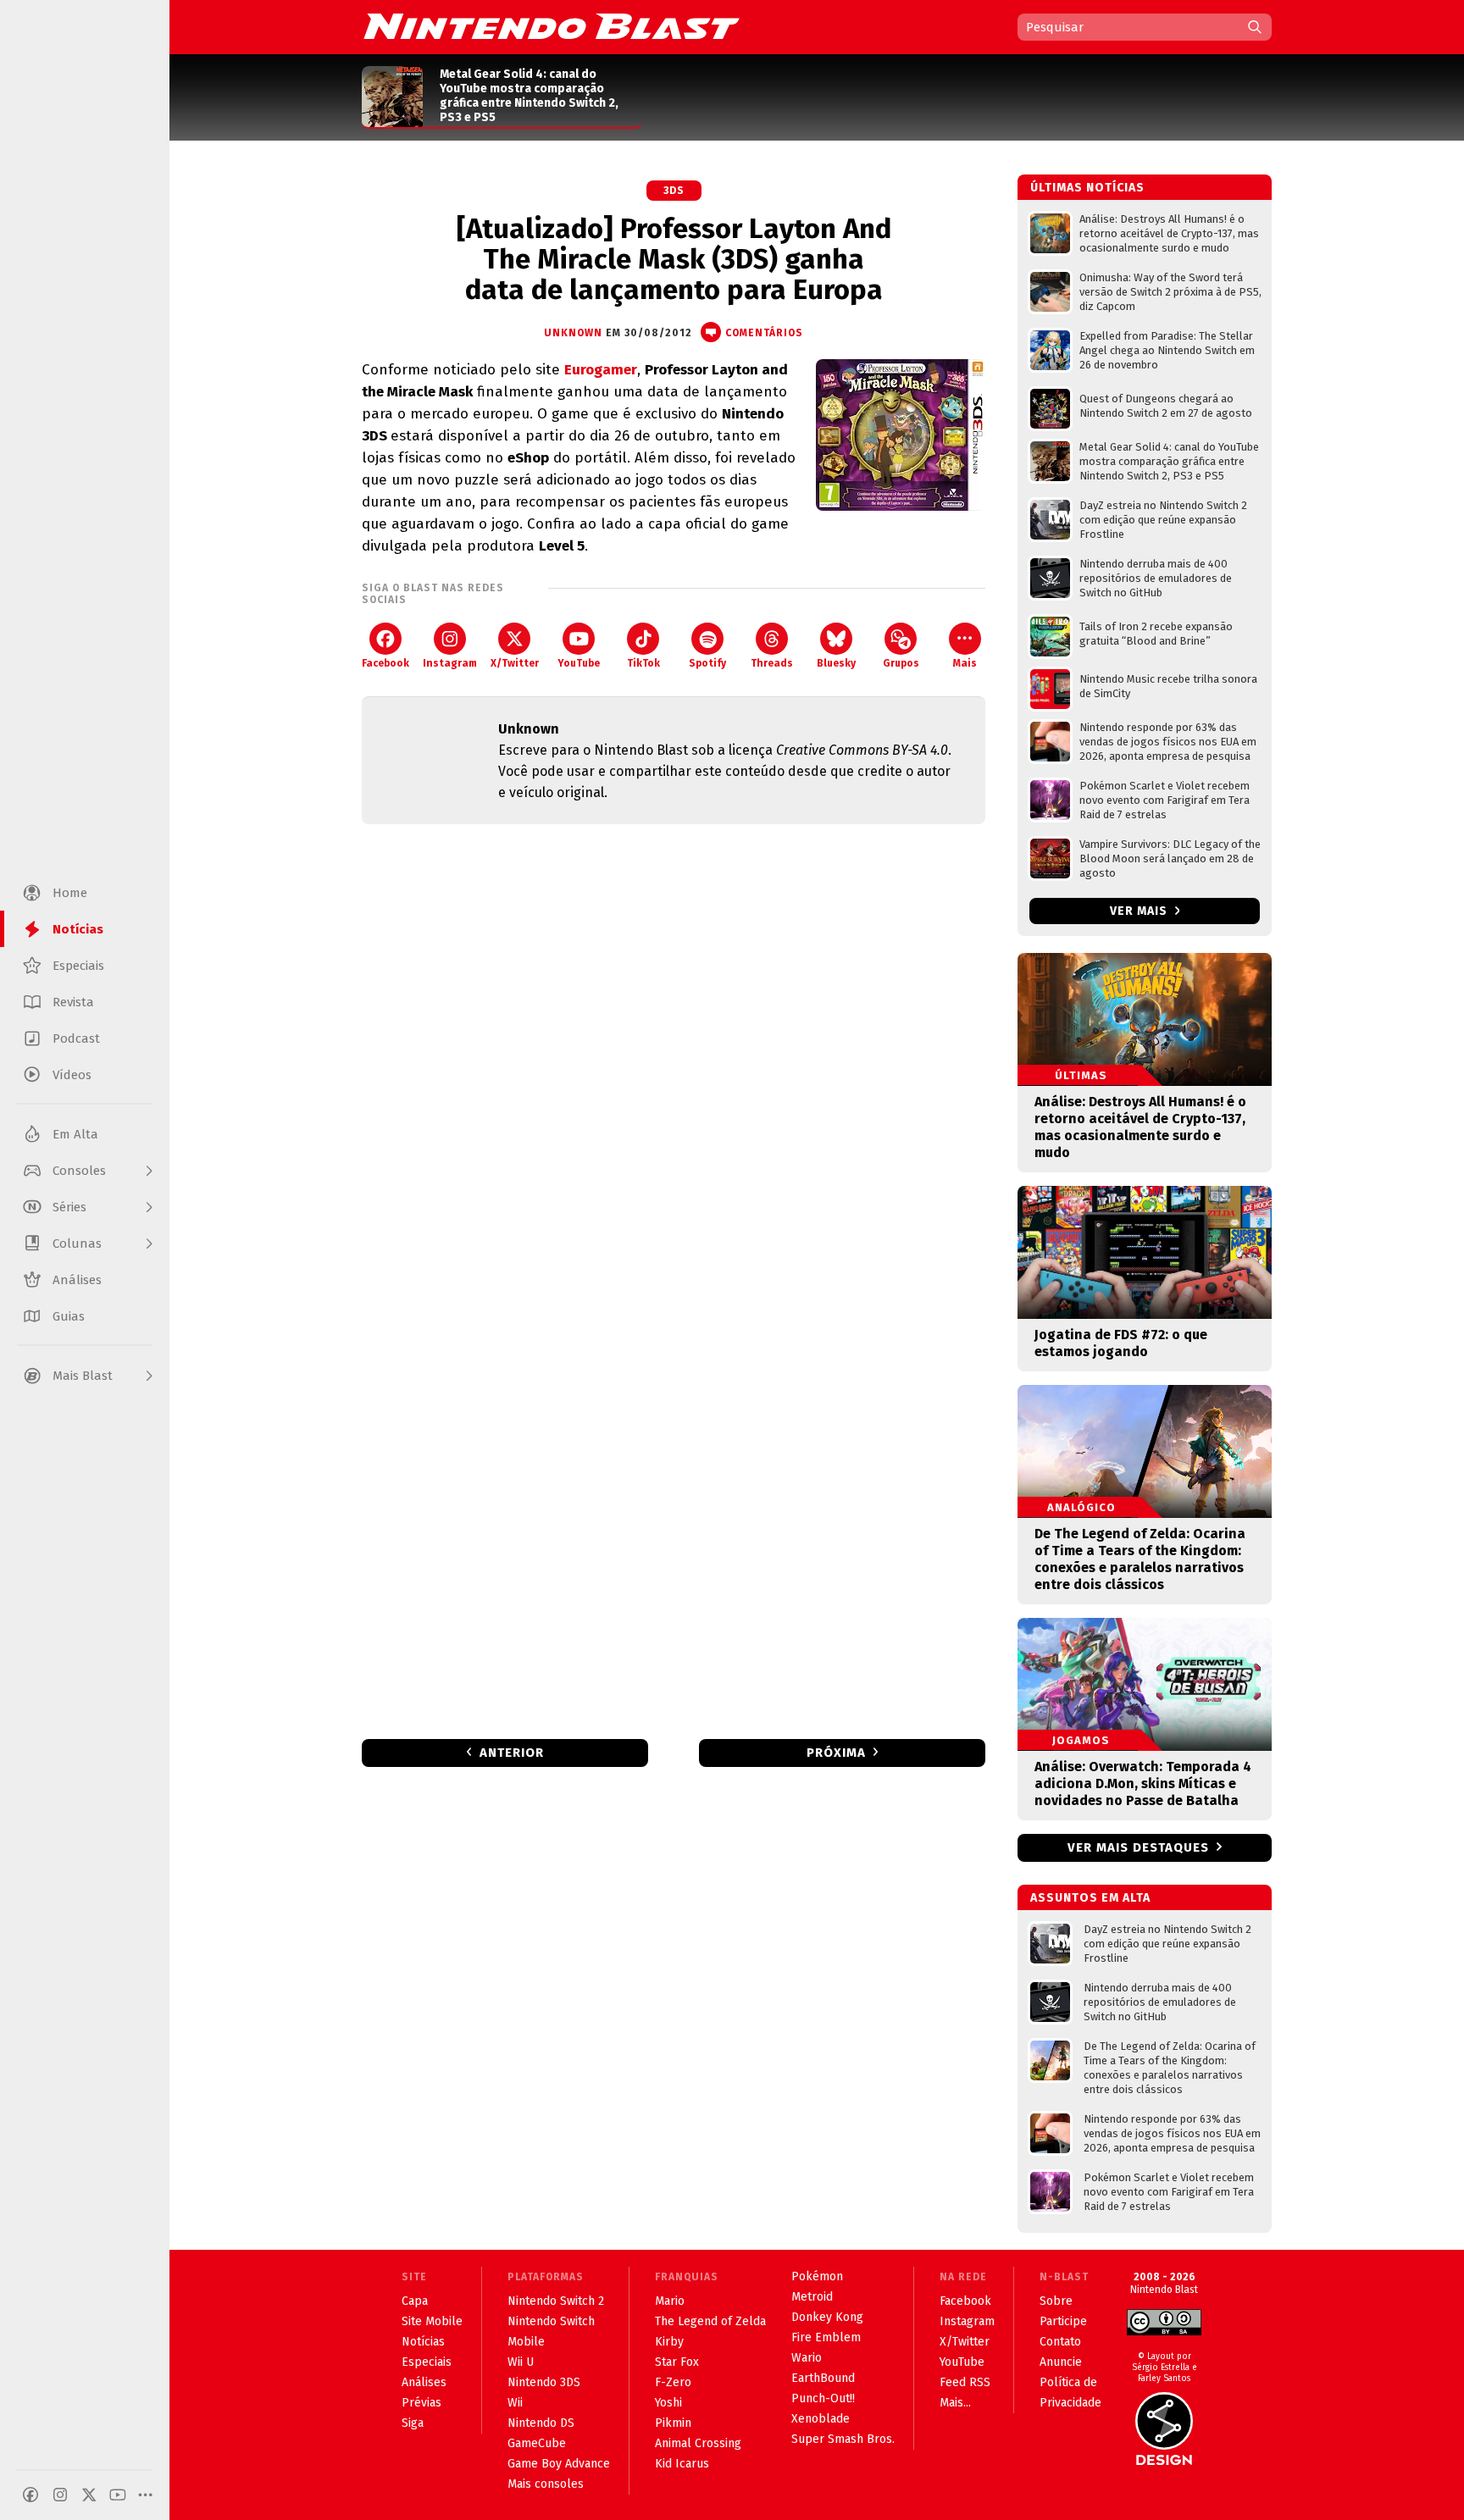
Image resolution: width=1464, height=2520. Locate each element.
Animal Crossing (698, 2443)
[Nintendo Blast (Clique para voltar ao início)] (552, 26)
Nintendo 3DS (544, 2382)
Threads (772, 663)
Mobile (526, 2342)
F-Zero (673, 2382)
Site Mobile (432, 2321)
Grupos (901, 663)
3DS (674, 191)
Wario (807, 2358)
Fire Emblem (826, 2337)
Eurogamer (601, 370)
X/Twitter (515, 663)
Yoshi (668, 2403)
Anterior (512, 1753)
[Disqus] (674, 1061)
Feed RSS (965, 2382)
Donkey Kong (827, 2317)
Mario (670, 2301)
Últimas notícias (1087, 188)
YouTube (579, 663)
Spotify (707, 663)
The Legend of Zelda (710, 2321)
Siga (413, 2423)
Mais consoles (546, 2484)
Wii (515, 2403)
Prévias (421, 2403)
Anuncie (1061, 2362)
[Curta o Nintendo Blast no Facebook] (30, 2495)
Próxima (836, 1753)
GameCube (537, 2443)
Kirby (669, 2342)
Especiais (427, 2362)
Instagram (450, 663)
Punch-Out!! (823, 2398)
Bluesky (836, 663)
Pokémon (817, 2276)
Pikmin (673, 2423)
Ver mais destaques (1138, 1847)
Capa (415, 2301)
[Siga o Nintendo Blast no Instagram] (60, 2495)
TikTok (643, 663)
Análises (424, 2382)
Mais (965, 663)
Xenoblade (821, 2419)
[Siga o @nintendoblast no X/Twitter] (89, 2495)
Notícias (423, 2342)
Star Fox (677, 2362)
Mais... (955, 2403)
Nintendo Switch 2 (556, 2301)
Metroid (812, 2297)
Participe (1063, 2321)
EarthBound (823, 2378)
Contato (1060, 2342)
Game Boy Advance (559, 2464)
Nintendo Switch (551, 2321)
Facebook (385, 663)
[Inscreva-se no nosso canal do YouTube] (118, 2495)
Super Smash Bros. (843, 2439)
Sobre (1056, 2301)
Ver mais (1140, 911)
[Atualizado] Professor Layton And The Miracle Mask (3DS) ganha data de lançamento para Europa (674, 259)
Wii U (521, 2362)
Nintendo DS (541, 2423)
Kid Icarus (682, 2464)
